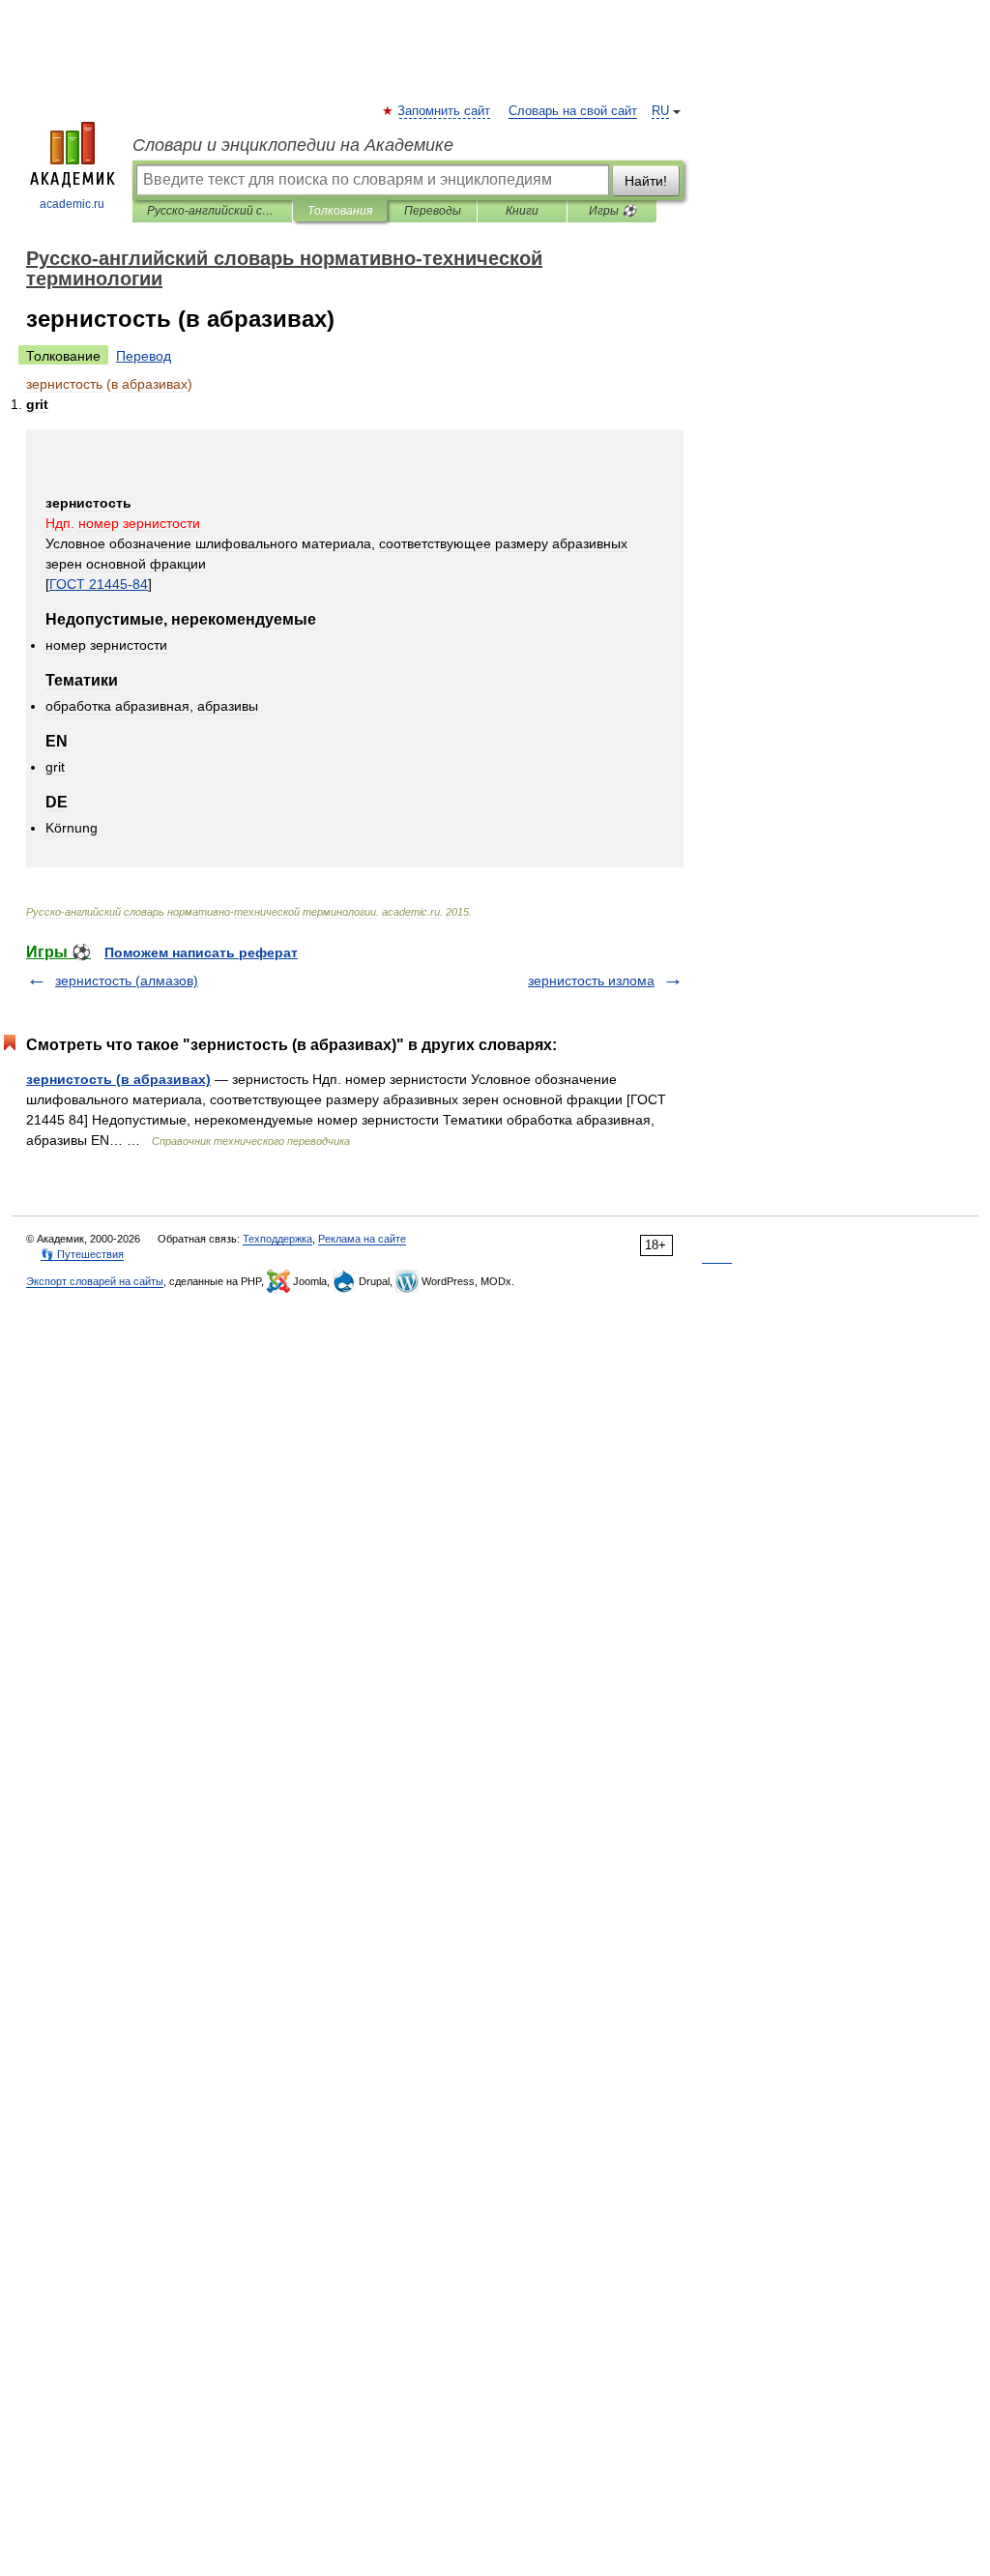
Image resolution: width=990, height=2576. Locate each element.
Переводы (433, 211)
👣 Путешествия (82, 1254)
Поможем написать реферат (201, 952)
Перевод (144, 356)
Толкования (340, 211)
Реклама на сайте (362, 1239)
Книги (522, 211)
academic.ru (72, 204)
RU (660, 111)
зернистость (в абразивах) (118, 1079)
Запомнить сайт (445, 111)
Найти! (646, 181)
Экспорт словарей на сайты (95, 1281)
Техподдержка (277, 1239)
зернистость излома (591, 981)
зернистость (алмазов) (127, 981)
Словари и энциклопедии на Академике (293, 145)
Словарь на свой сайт (573, 111)
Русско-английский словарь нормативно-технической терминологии (212, 211)
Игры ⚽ (612, 211)
